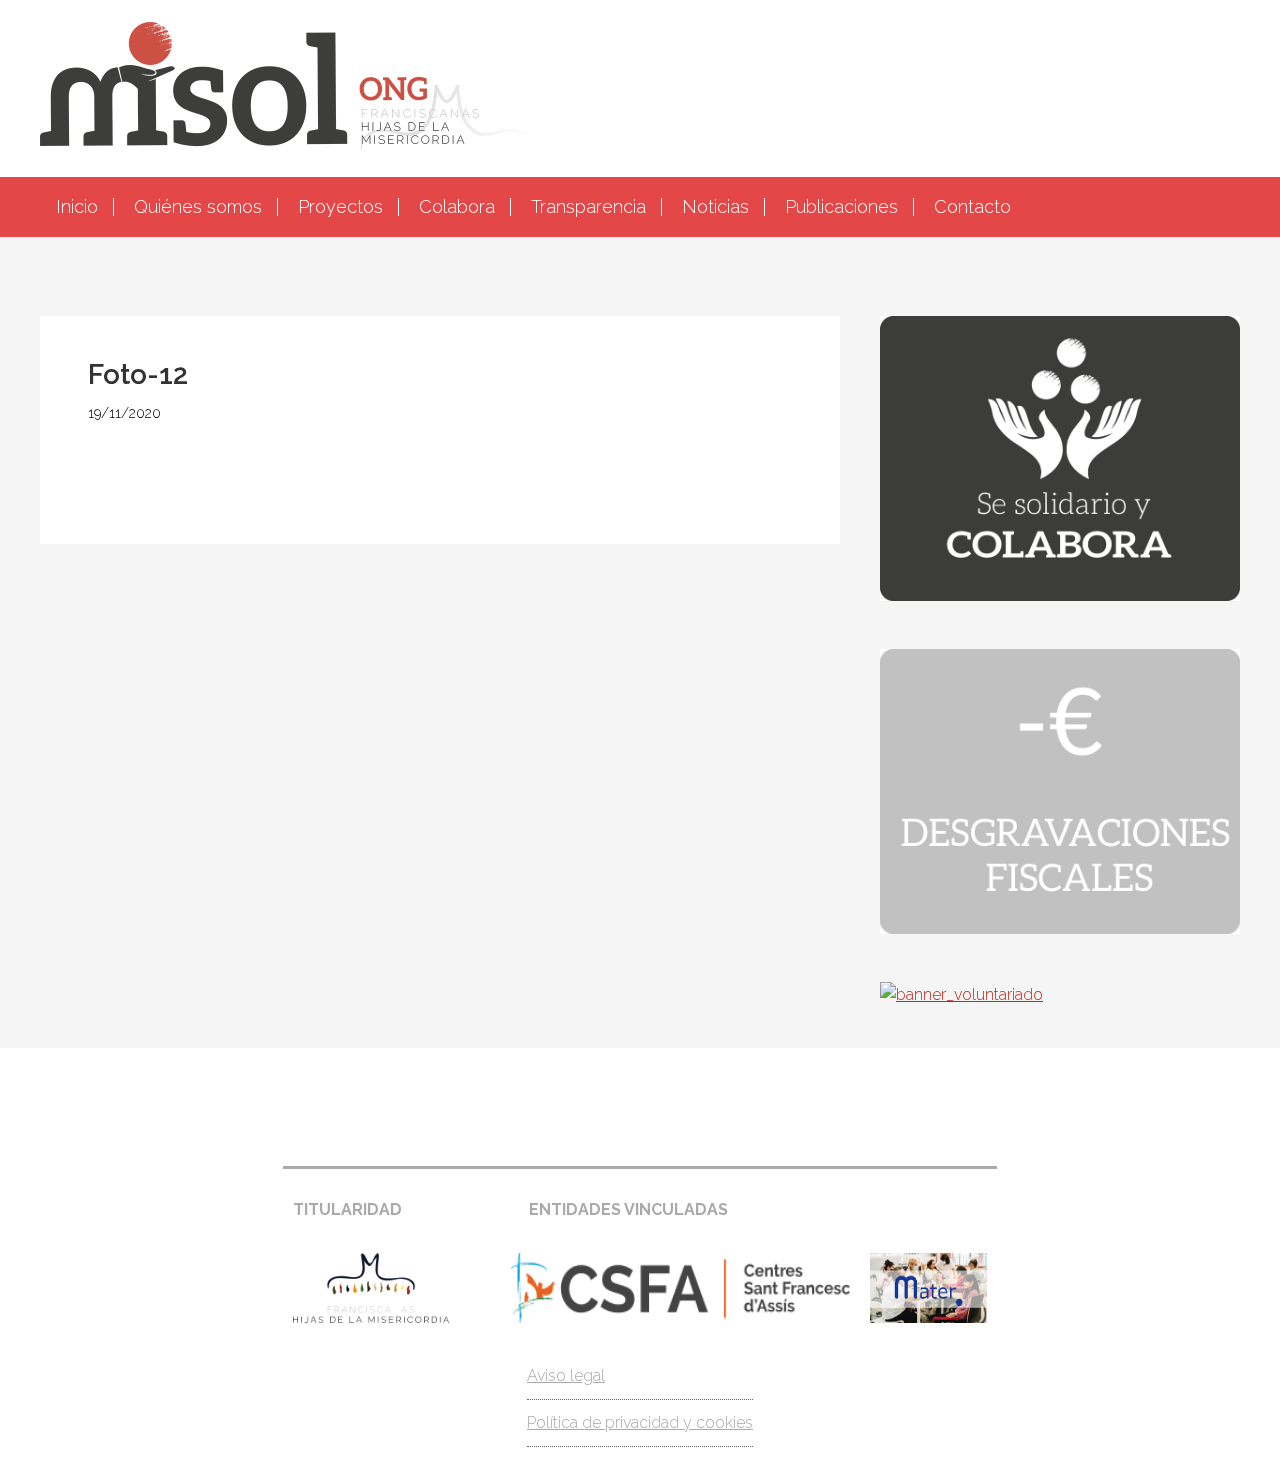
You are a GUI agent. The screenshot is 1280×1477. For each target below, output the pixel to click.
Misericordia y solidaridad (640, 86)
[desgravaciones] (1060, 928)
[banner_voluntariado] (961, 994)
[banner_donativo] (1060, 595)
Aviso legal (566, 1375)
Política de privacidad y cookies (640, 1422)
